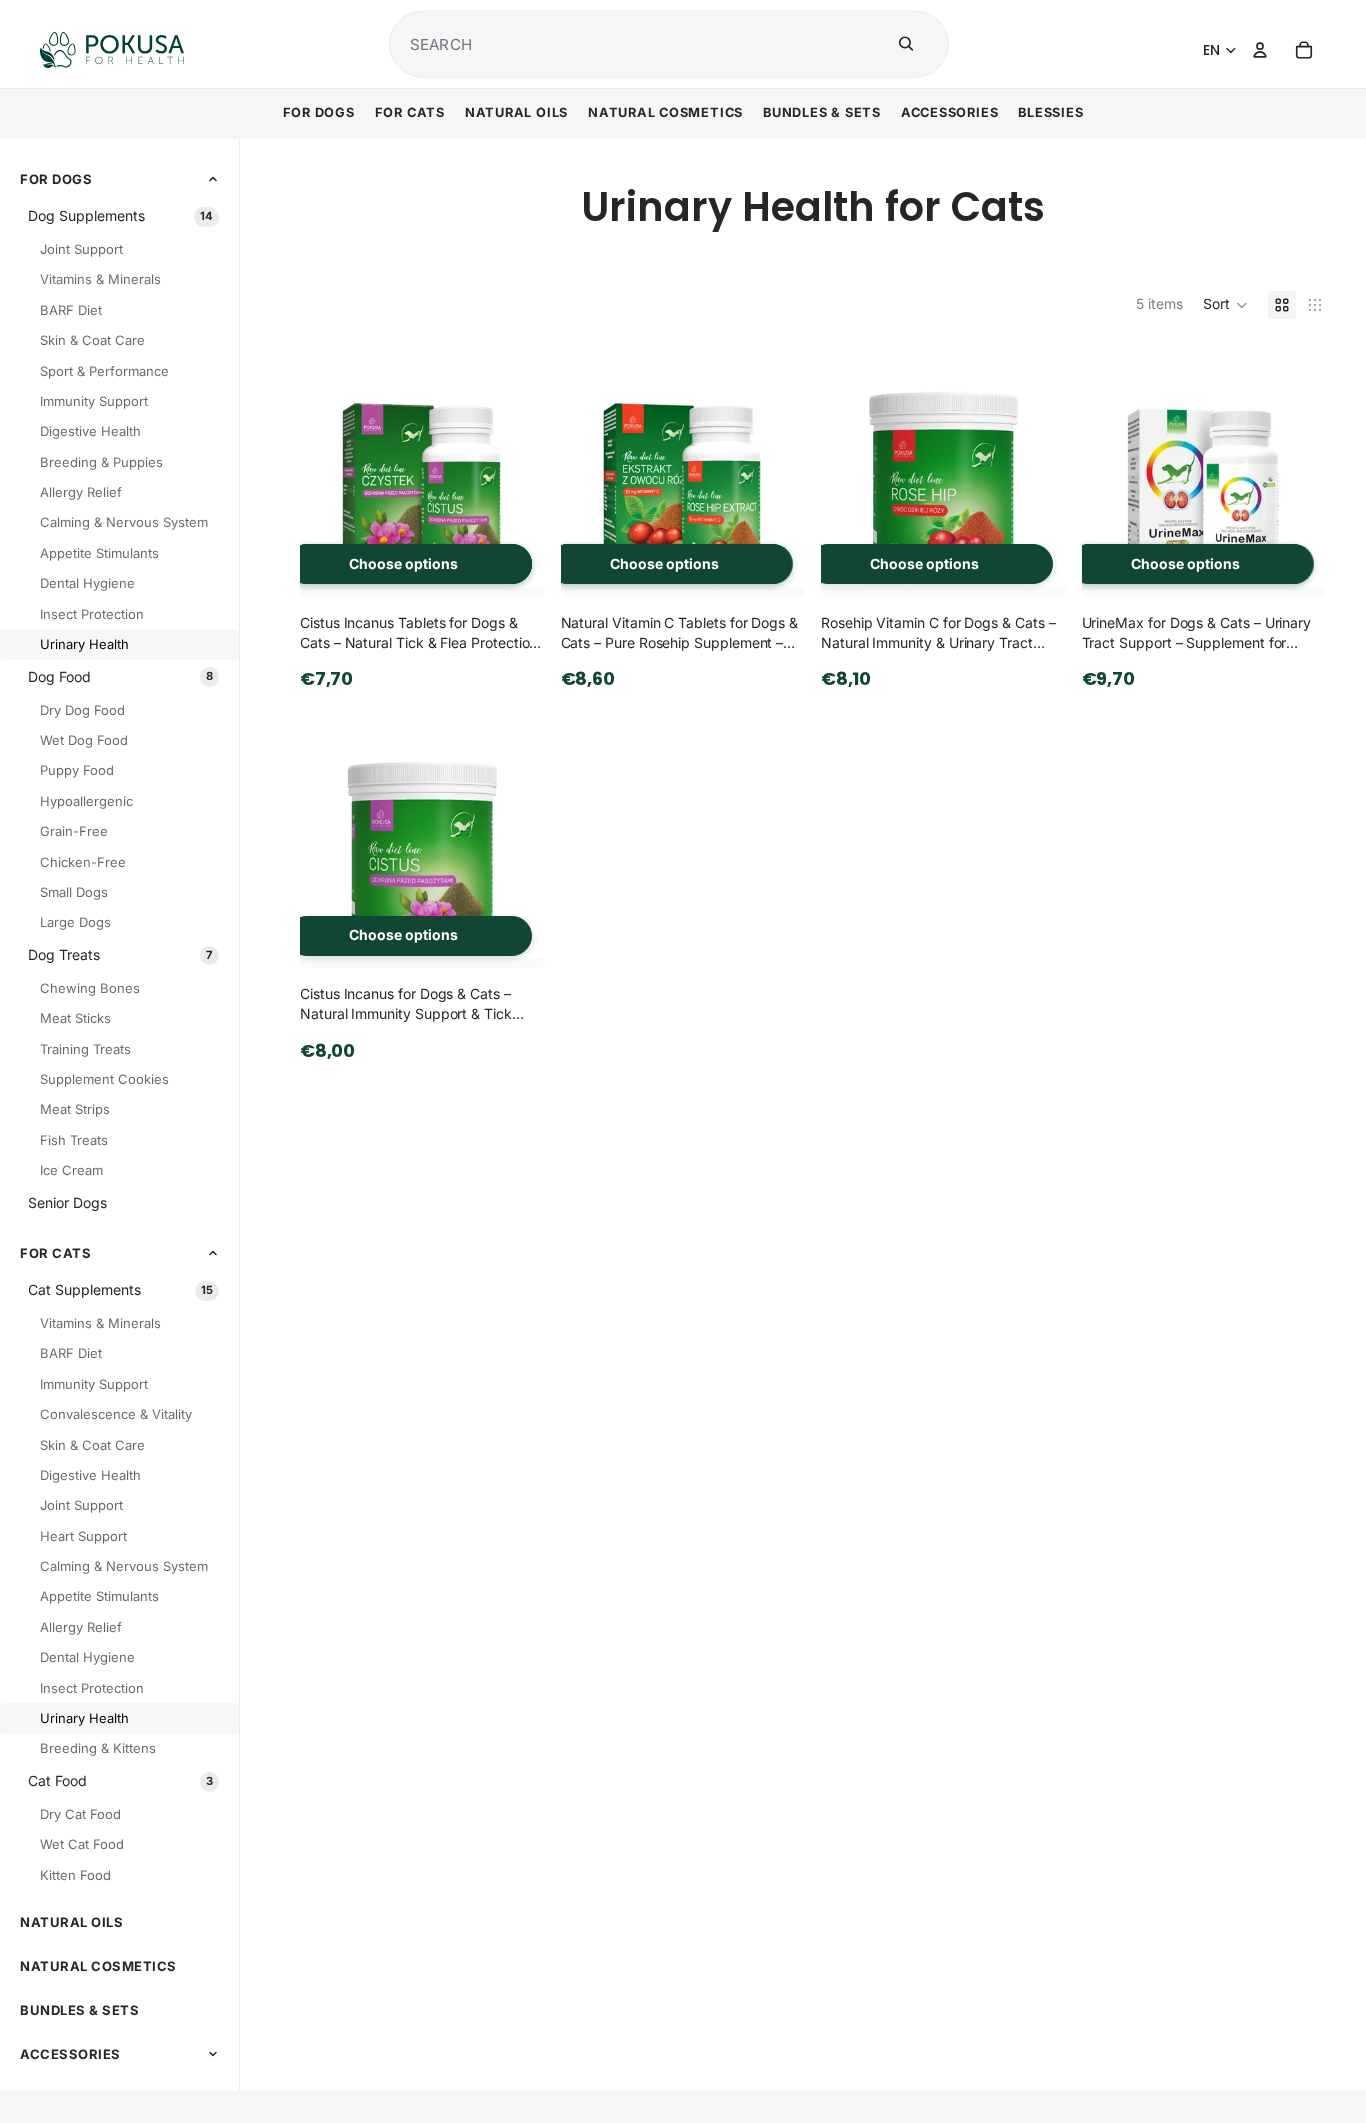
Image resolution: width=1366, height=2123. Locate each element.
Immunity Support (94, 400)
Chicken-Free (83, 861)
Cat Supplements (120, 1289)
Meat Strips (75, 1109)
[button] (1225, 305)
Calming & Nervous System (124, 522)
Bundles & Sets (79, 2010)
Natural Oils (71, 1922)
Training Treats (85, 1048)
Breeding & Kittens (98, 1748)
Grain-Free (74, 831)
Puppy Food (77, 770)
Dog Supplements (120, 215)
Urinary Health (84, 644)
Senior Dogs (67, 1202)
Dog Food (120, 676)
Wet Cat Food (82, 1844)
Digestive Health (90, 431)
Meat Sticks (75, 1018)
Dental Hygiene (87, 583)
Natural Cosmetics (98, 1966)
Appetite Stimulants (99, 552)
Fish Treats (74, 1139)
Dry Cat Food (80, 1814)
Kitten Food (75, 1874)
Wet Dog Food (84, 740)
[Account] (1260, 50)
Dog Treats (120, 954)
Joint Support (81, 249)
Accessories (70, 2053)
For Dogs (56, 178)
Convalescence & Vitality (116, 1414)
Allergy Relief (81, 492)
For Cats (55, 1252)
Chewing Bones (90, 987)
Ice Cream (71, 1170)
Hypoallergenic (86, 800)
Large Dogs (75, 922)
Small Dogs (74, 892)
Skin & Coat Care (92, 340)
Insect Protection (92, 613)
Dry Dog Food (82, 709)
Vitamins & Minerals (100, 279)
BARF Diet (71, 309)
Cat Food (120, 1780)
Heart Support (83, 1535)
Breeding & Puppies (101, 461)
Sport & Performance (104, 370)
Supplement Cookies (104, 1079)
